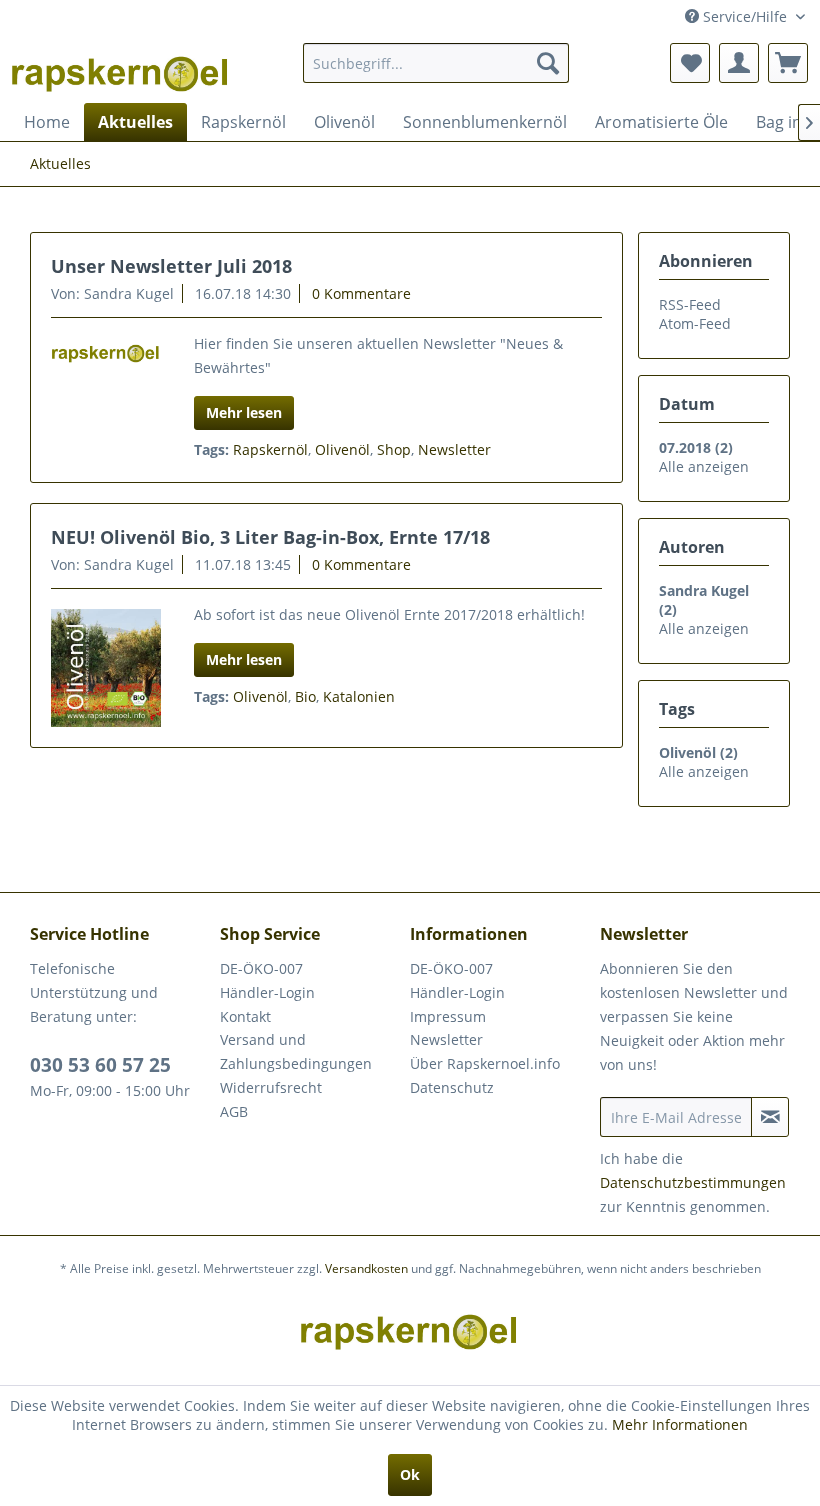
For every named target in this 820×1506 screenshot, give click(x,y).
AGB (234, 1111)
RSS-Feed (690, 304)
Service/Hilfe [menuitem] (745, 16)
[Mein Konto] (739, 63)
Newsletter (454, 449)
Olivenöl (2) (698, 752)
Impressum (448, 1016)
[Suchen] (548, 63)
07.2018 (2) (696, 447)
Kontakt (245, 1016)
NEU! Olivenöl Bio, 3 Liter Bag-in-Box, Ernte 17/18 (270, 537)
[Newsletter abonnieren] (770, 1117)
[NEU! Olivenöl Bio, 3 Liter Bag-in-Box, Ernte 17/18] (106, 668)
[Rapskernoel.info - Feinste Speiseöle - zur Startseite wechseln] (121, 68)
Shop (394, 449)
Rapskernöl (270, 449)
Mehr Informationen (680, 1424)
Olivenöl (342, 449)
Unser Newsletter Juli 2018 (171, 266)
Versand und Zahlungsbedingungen (296, 1051)
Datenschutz (452, 1087)
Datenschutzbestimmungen (693, 1182)
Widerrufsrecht (271, 1087)
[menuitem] (436, 63)
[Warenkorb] (788, 63)
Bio (305, 696)
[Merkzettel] (690, 63)
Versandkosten (366, 1268)
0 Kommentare (361, 293)
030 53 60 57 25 (100, 1065)
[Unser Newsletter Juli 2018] (106, 350)
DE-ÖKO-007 (261, 968)
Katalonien (359, 696)
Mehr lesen (244, 412)
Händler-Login (267, 992)
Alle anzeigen (704, 466)
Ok (410, 1474)
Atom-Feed (695, 323)
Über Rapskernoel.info (485, 1063)
